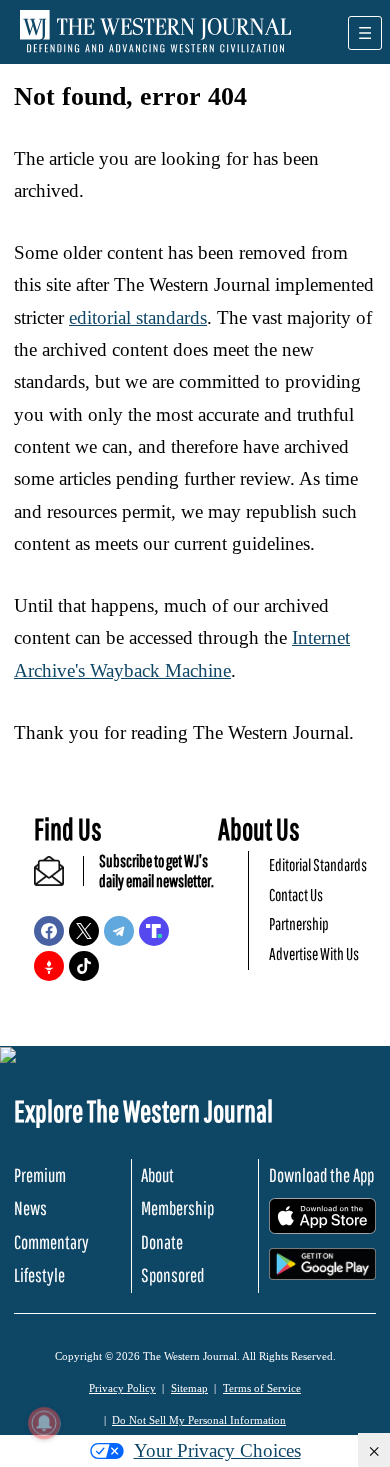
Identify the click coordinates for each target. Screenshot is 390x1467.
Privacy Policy (122, 1388)
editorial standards (138, 317)
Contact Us (296, 894)
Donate (162, 1242)
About (157, 1175)
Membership (177, 1208)
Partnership (299, 923)
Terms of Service (262, 1388)
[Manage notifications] (44, 1423)
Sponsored (172, 1275)
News (30, 1208)
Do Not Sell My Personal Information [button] (199, 1420)
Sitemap (189, 1388)
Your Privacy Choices (217, 1450)
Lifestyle (39, 1275)
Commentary (51, 1242)
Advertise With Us (314, 953)
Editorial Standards (318, 864)
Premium (40, 1175)
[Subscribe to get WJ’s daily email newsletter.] (59, 879)
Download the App (321, 1175)
